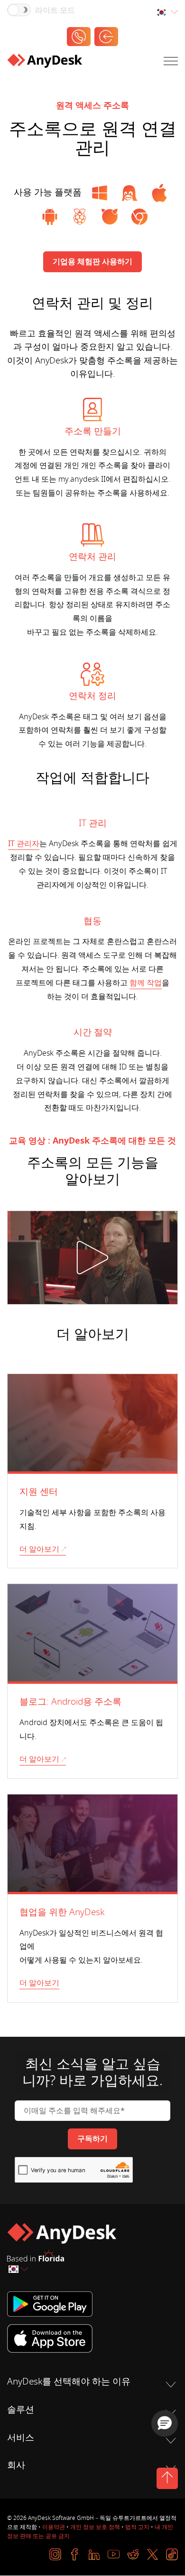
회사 (16, 2465)
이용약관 (54, 2527)
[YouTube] (114, 2554)
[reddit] (133, 2554)
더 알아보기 (39, 1549)
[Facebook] (75, 2554)
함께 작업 (146, 983)
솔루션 (21, 2410)
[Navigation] (171, 63)
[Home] (45, 63)
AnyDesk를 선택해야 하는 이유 (69, 2382)
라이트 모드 (55, 10)
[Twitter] (153, 2554)
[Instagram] (55, 2554)
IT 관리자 (24, 844)
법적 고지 (137, 2527)
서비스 (21, 2438)
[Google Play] (92, 2304)
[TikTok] (172, 2554)
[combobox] (167, 13)
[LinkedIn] (94, 2554)
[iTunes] (92, 2338)
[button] (165, 2423)
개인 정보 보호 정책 (95, 2527)
